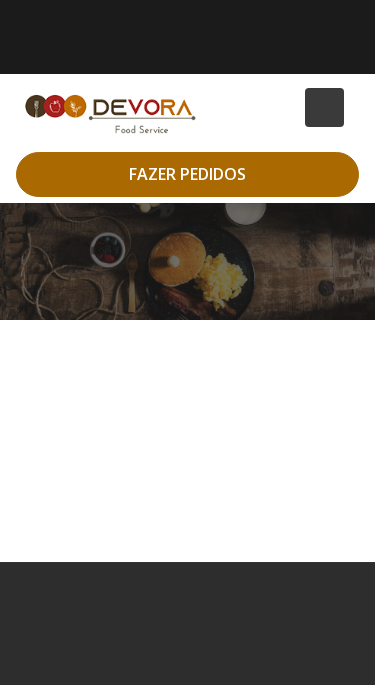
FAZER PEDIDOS (187, 174)
